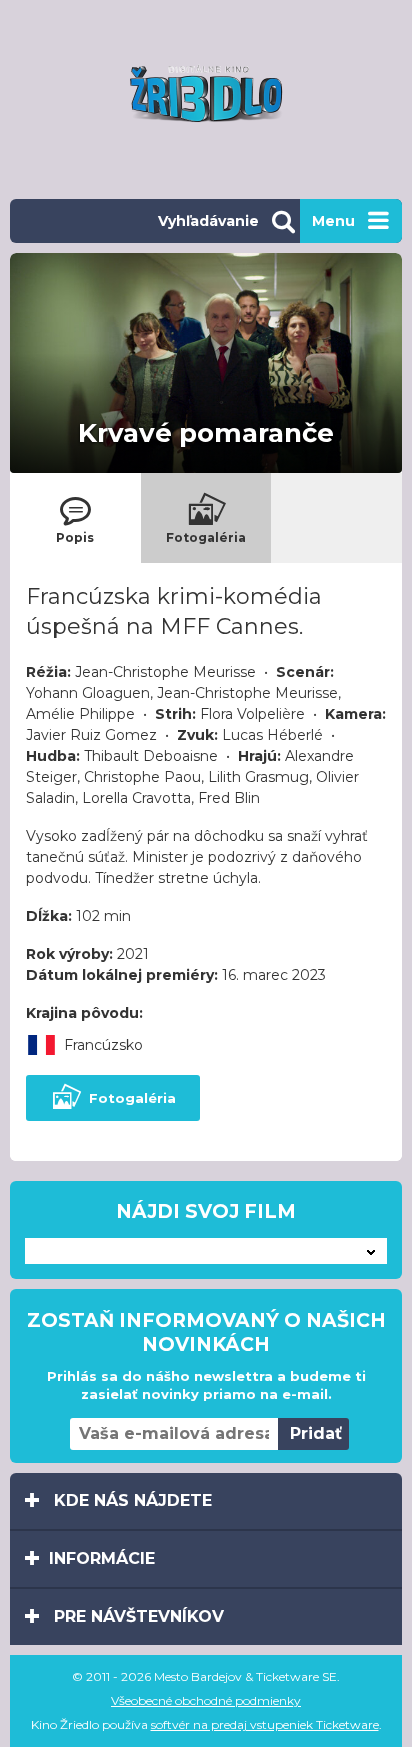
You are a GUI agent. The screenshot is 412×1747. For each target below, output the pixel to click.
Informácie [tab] (102, 1558)
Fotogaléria (132, 1098)
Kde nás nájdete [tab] (130, 1500)
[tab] (75, 518)
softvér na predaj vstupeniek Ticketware (265, 1724)
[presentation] (75, 518)
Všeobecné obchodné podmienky (206, 1700)
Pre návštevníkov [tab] (136, 1616)
